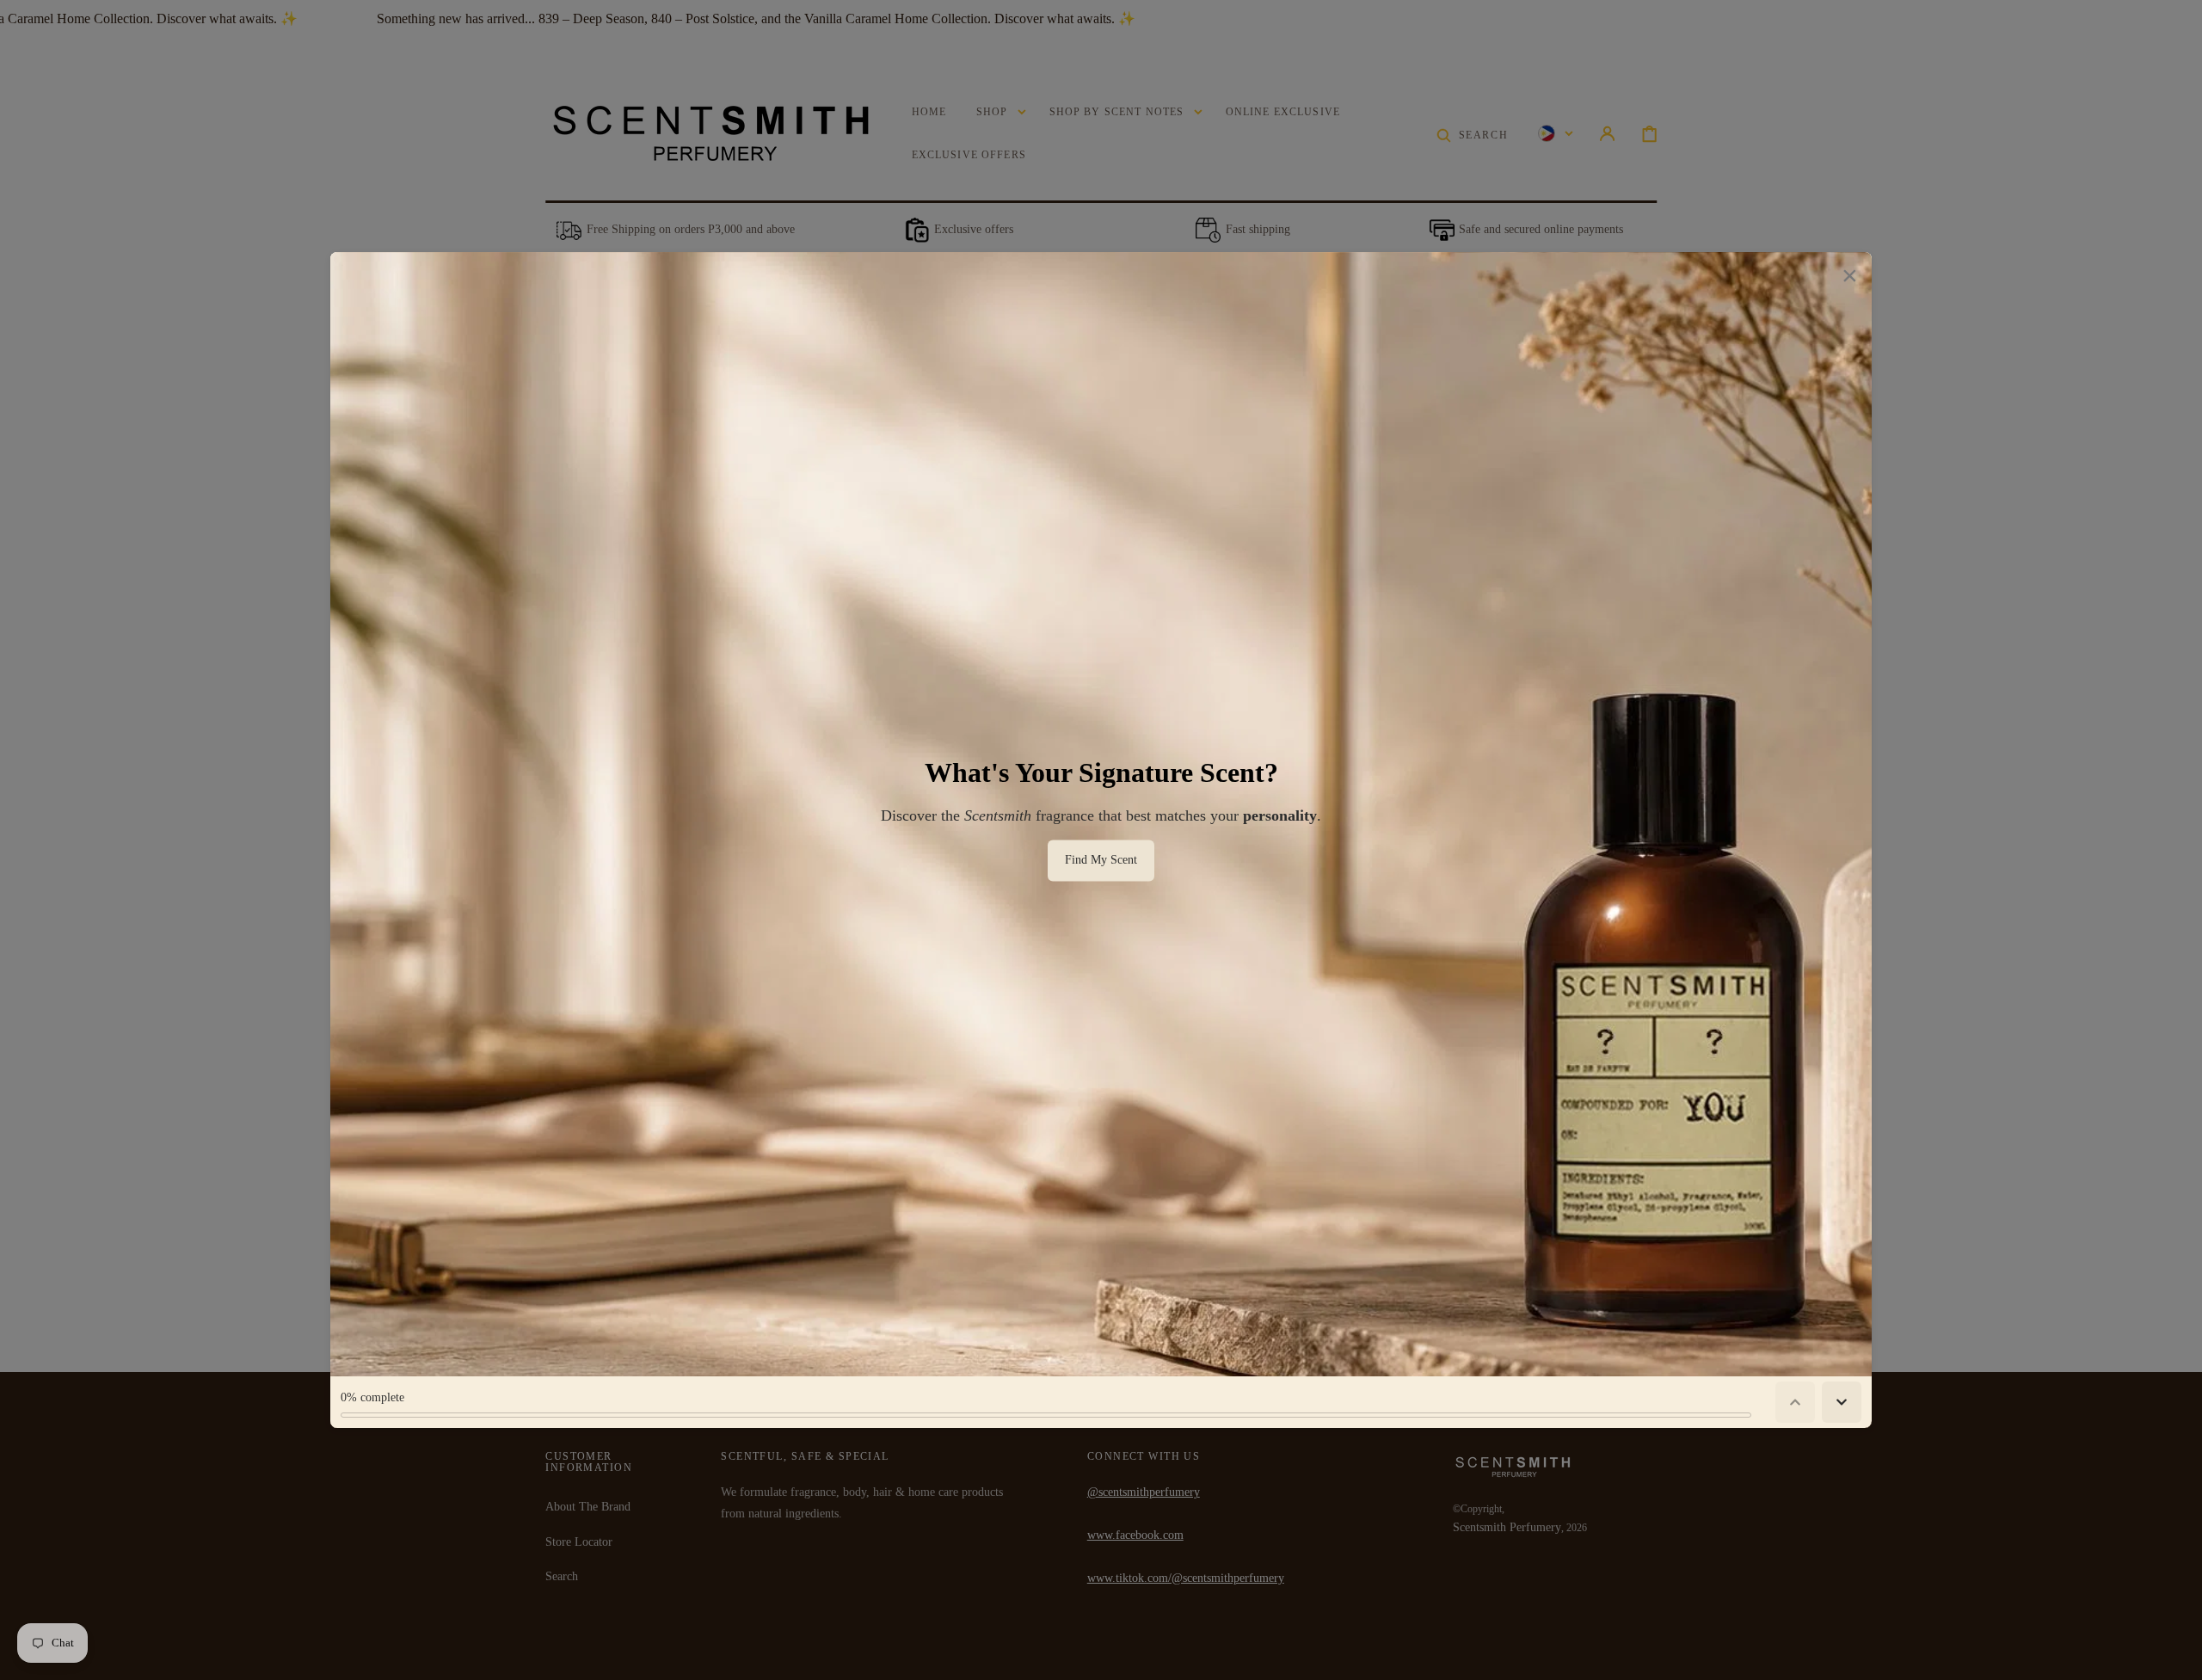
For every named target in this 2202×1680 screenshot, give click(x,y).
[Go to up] (2177, 1655)
